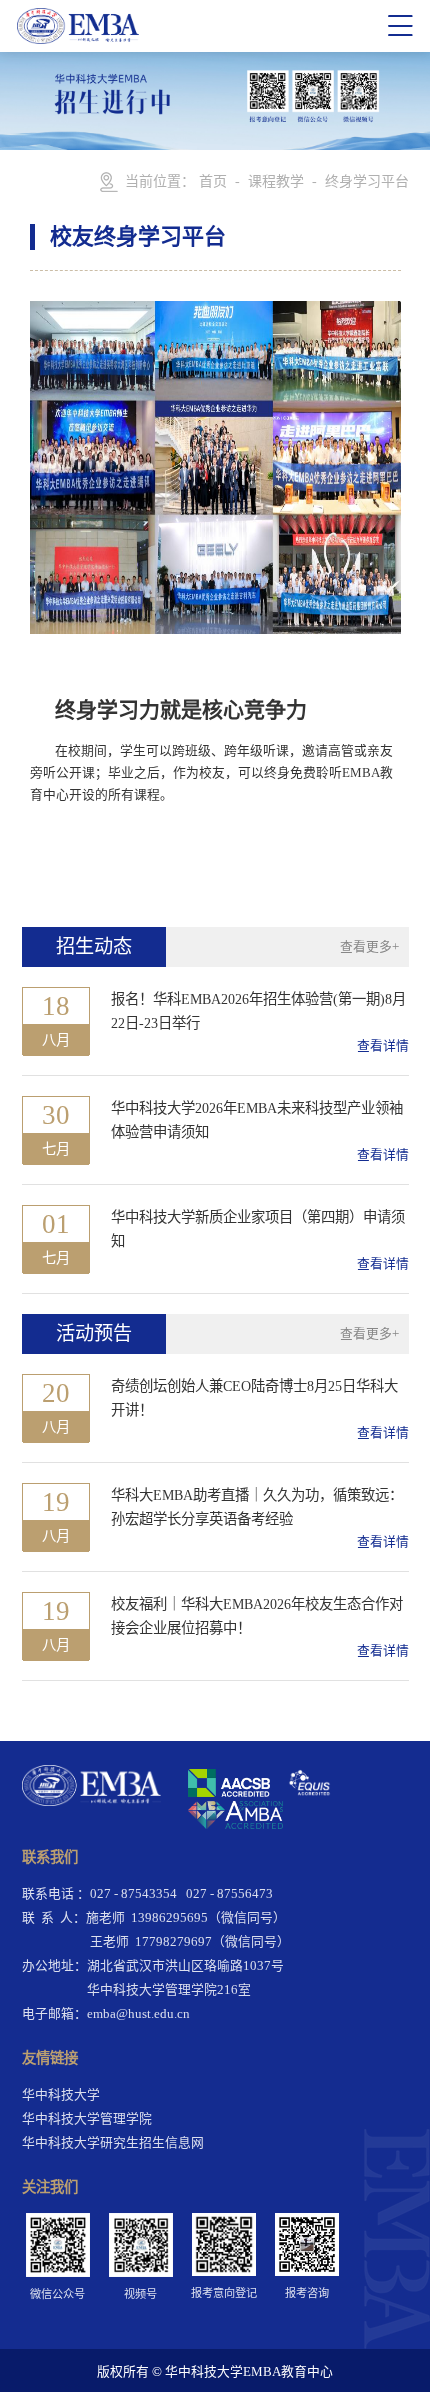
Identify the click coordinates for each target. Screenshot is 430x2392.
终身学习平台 (367, 181)
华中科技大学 (61, 2095)
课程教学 (276, 181)
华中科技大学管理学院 (87, 2119)
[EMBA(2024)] (195, 26)
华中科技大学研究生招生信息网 (113, 2143)
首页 (213, 181)
